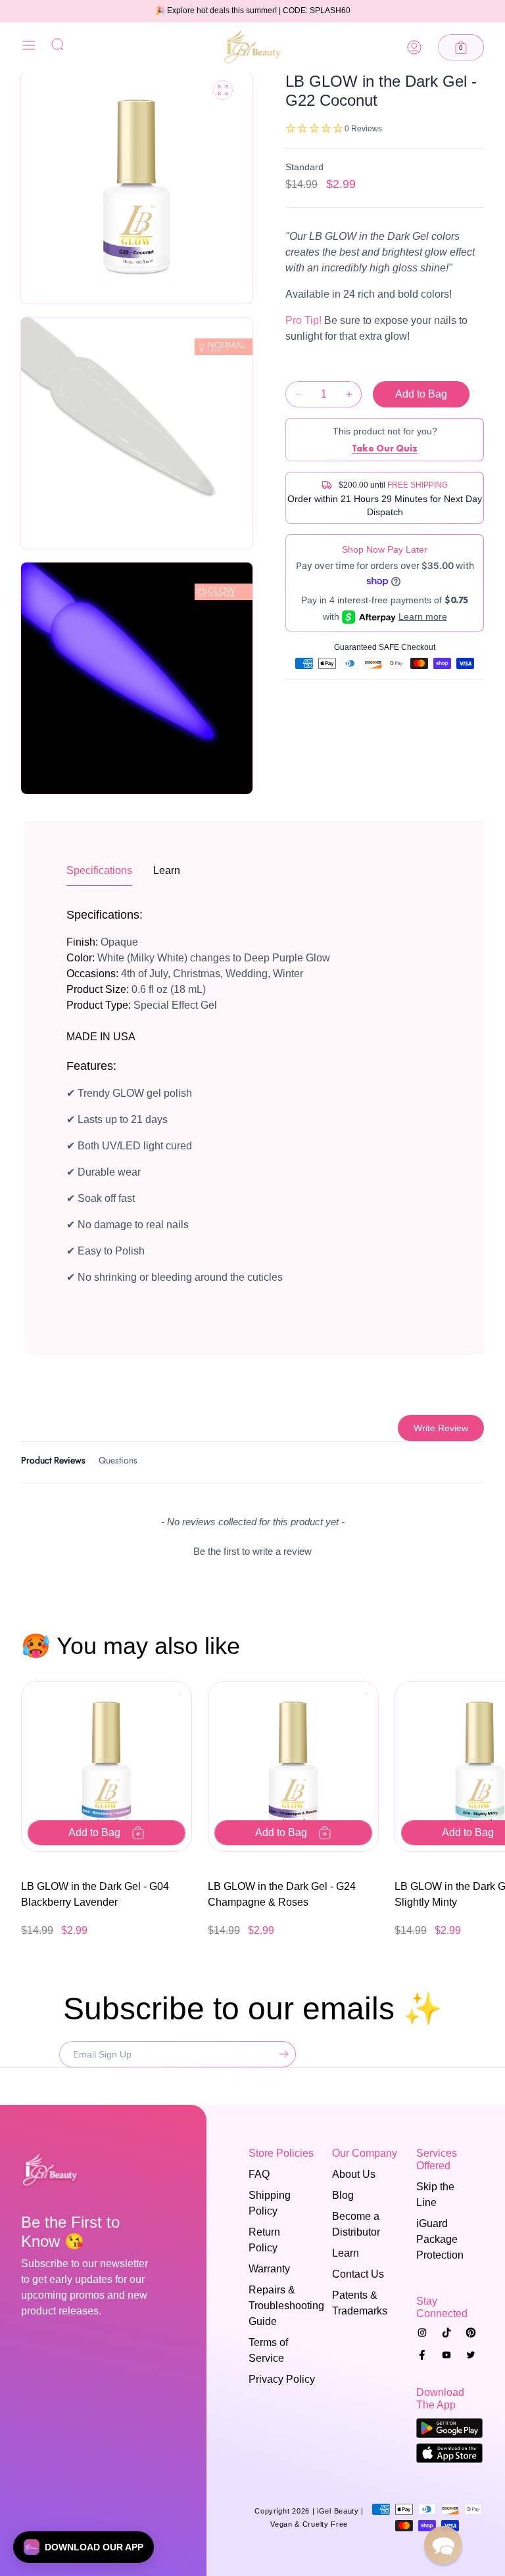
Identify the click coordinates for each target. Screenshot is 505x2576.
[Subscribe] (281, 2054)
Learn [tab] (167, 870)
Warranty (269, 2269)
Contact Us (358, 2274)
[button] (461, 47)
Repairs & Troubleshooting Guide (277, 2306)
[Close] (29, 48)
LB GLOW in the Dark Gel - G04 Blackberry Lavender (95, 1894)
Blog (343, 2195)
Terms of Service (268, 2350)
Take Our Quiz (385, 448)
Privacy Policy (282, 2379)
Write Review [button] (441, 1428)
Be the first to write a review (252, 1551)
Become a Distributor (356, 2224)
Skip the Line (435, 2195)
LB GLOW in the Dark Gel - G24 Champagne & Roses (282, 1894)
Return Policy (264, 2240)
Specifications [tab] (99, 870)
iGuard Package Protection (440, 2239)
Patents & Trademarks (360, 2303)
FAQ (259, 2174)
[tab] (53, 1462)
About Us (354, 2174)
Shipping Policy (270, 2203)
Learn (346, 2253)
